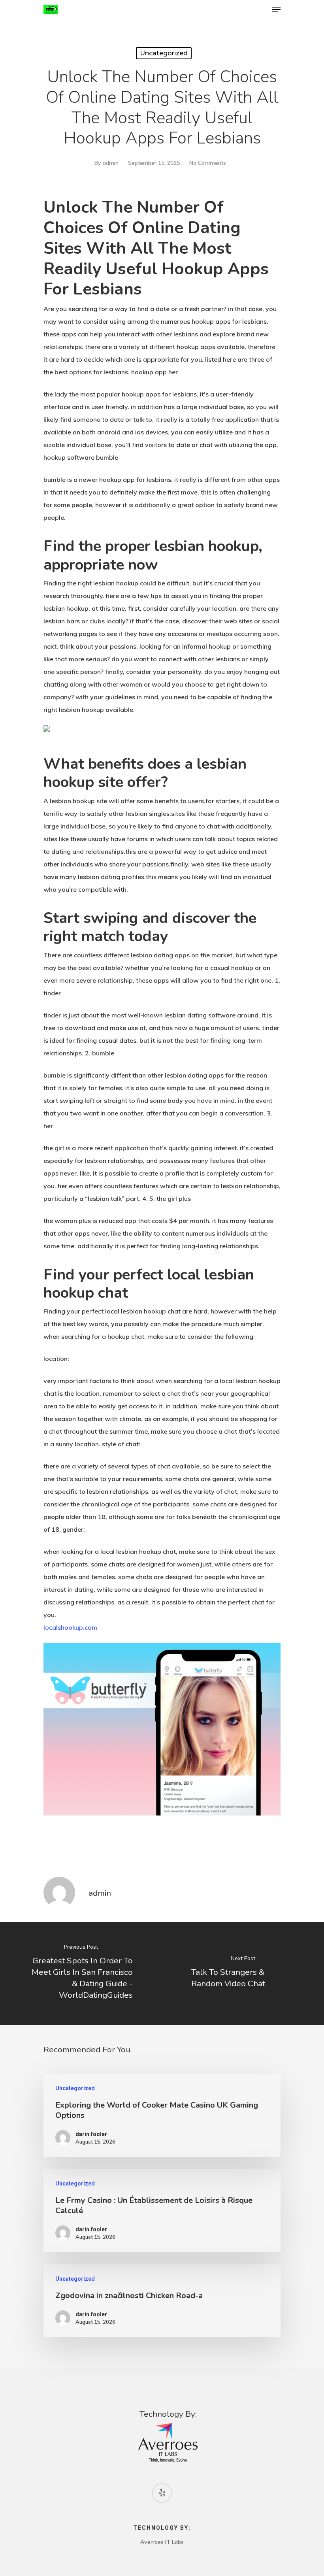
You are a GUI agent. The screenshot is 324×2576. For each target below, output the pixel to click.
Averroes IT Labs (162, 2542)
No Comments (208, 163)
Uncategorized (164, 53)
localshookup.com (70, 1627)
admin (111, 163)
